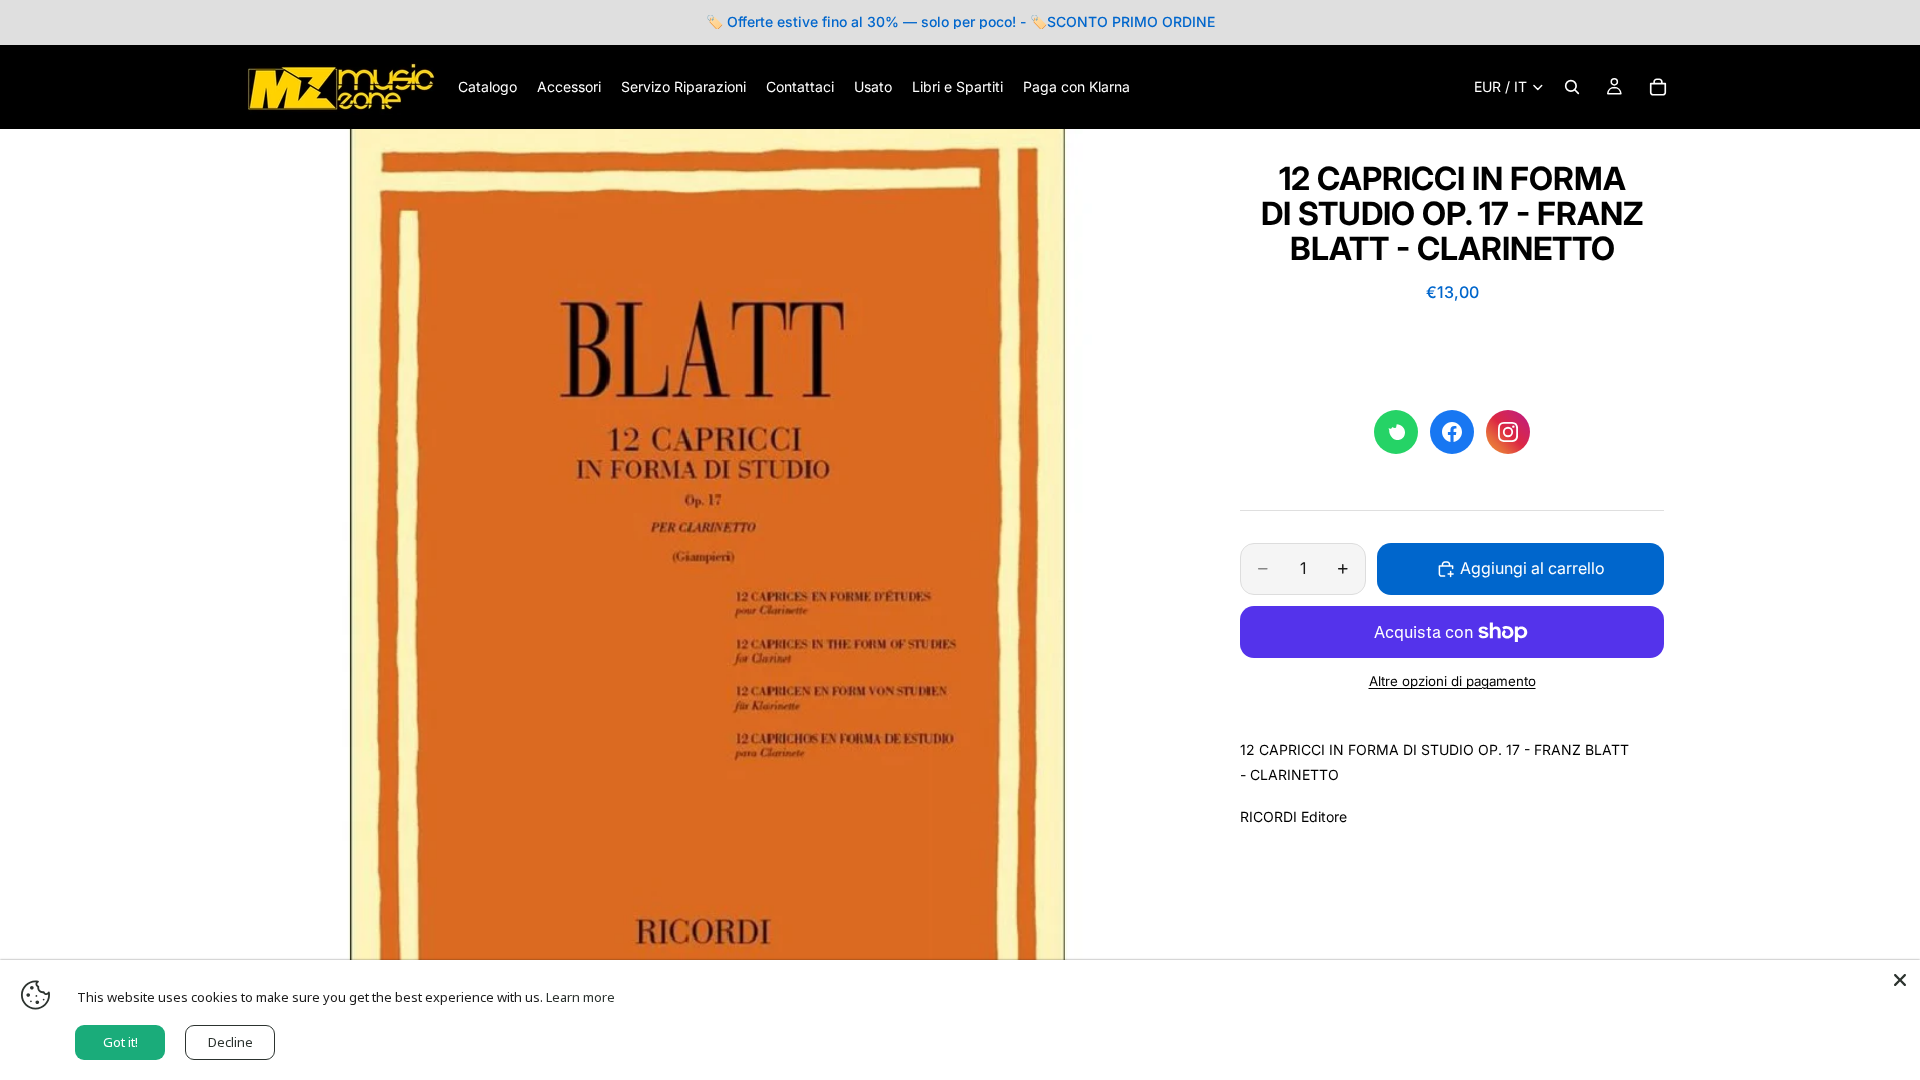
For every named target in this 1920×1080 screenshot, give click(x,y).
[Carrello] (1658, 87)
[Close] (1900, 980)
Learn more (580, 997)
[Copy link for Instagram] (1508, 432)
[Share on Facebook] (1452, 432)
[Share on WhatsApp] (1396, 432)
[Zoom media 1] (708, 597)
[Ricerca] (1572, 87)
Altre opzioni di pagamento (1452, 681)
